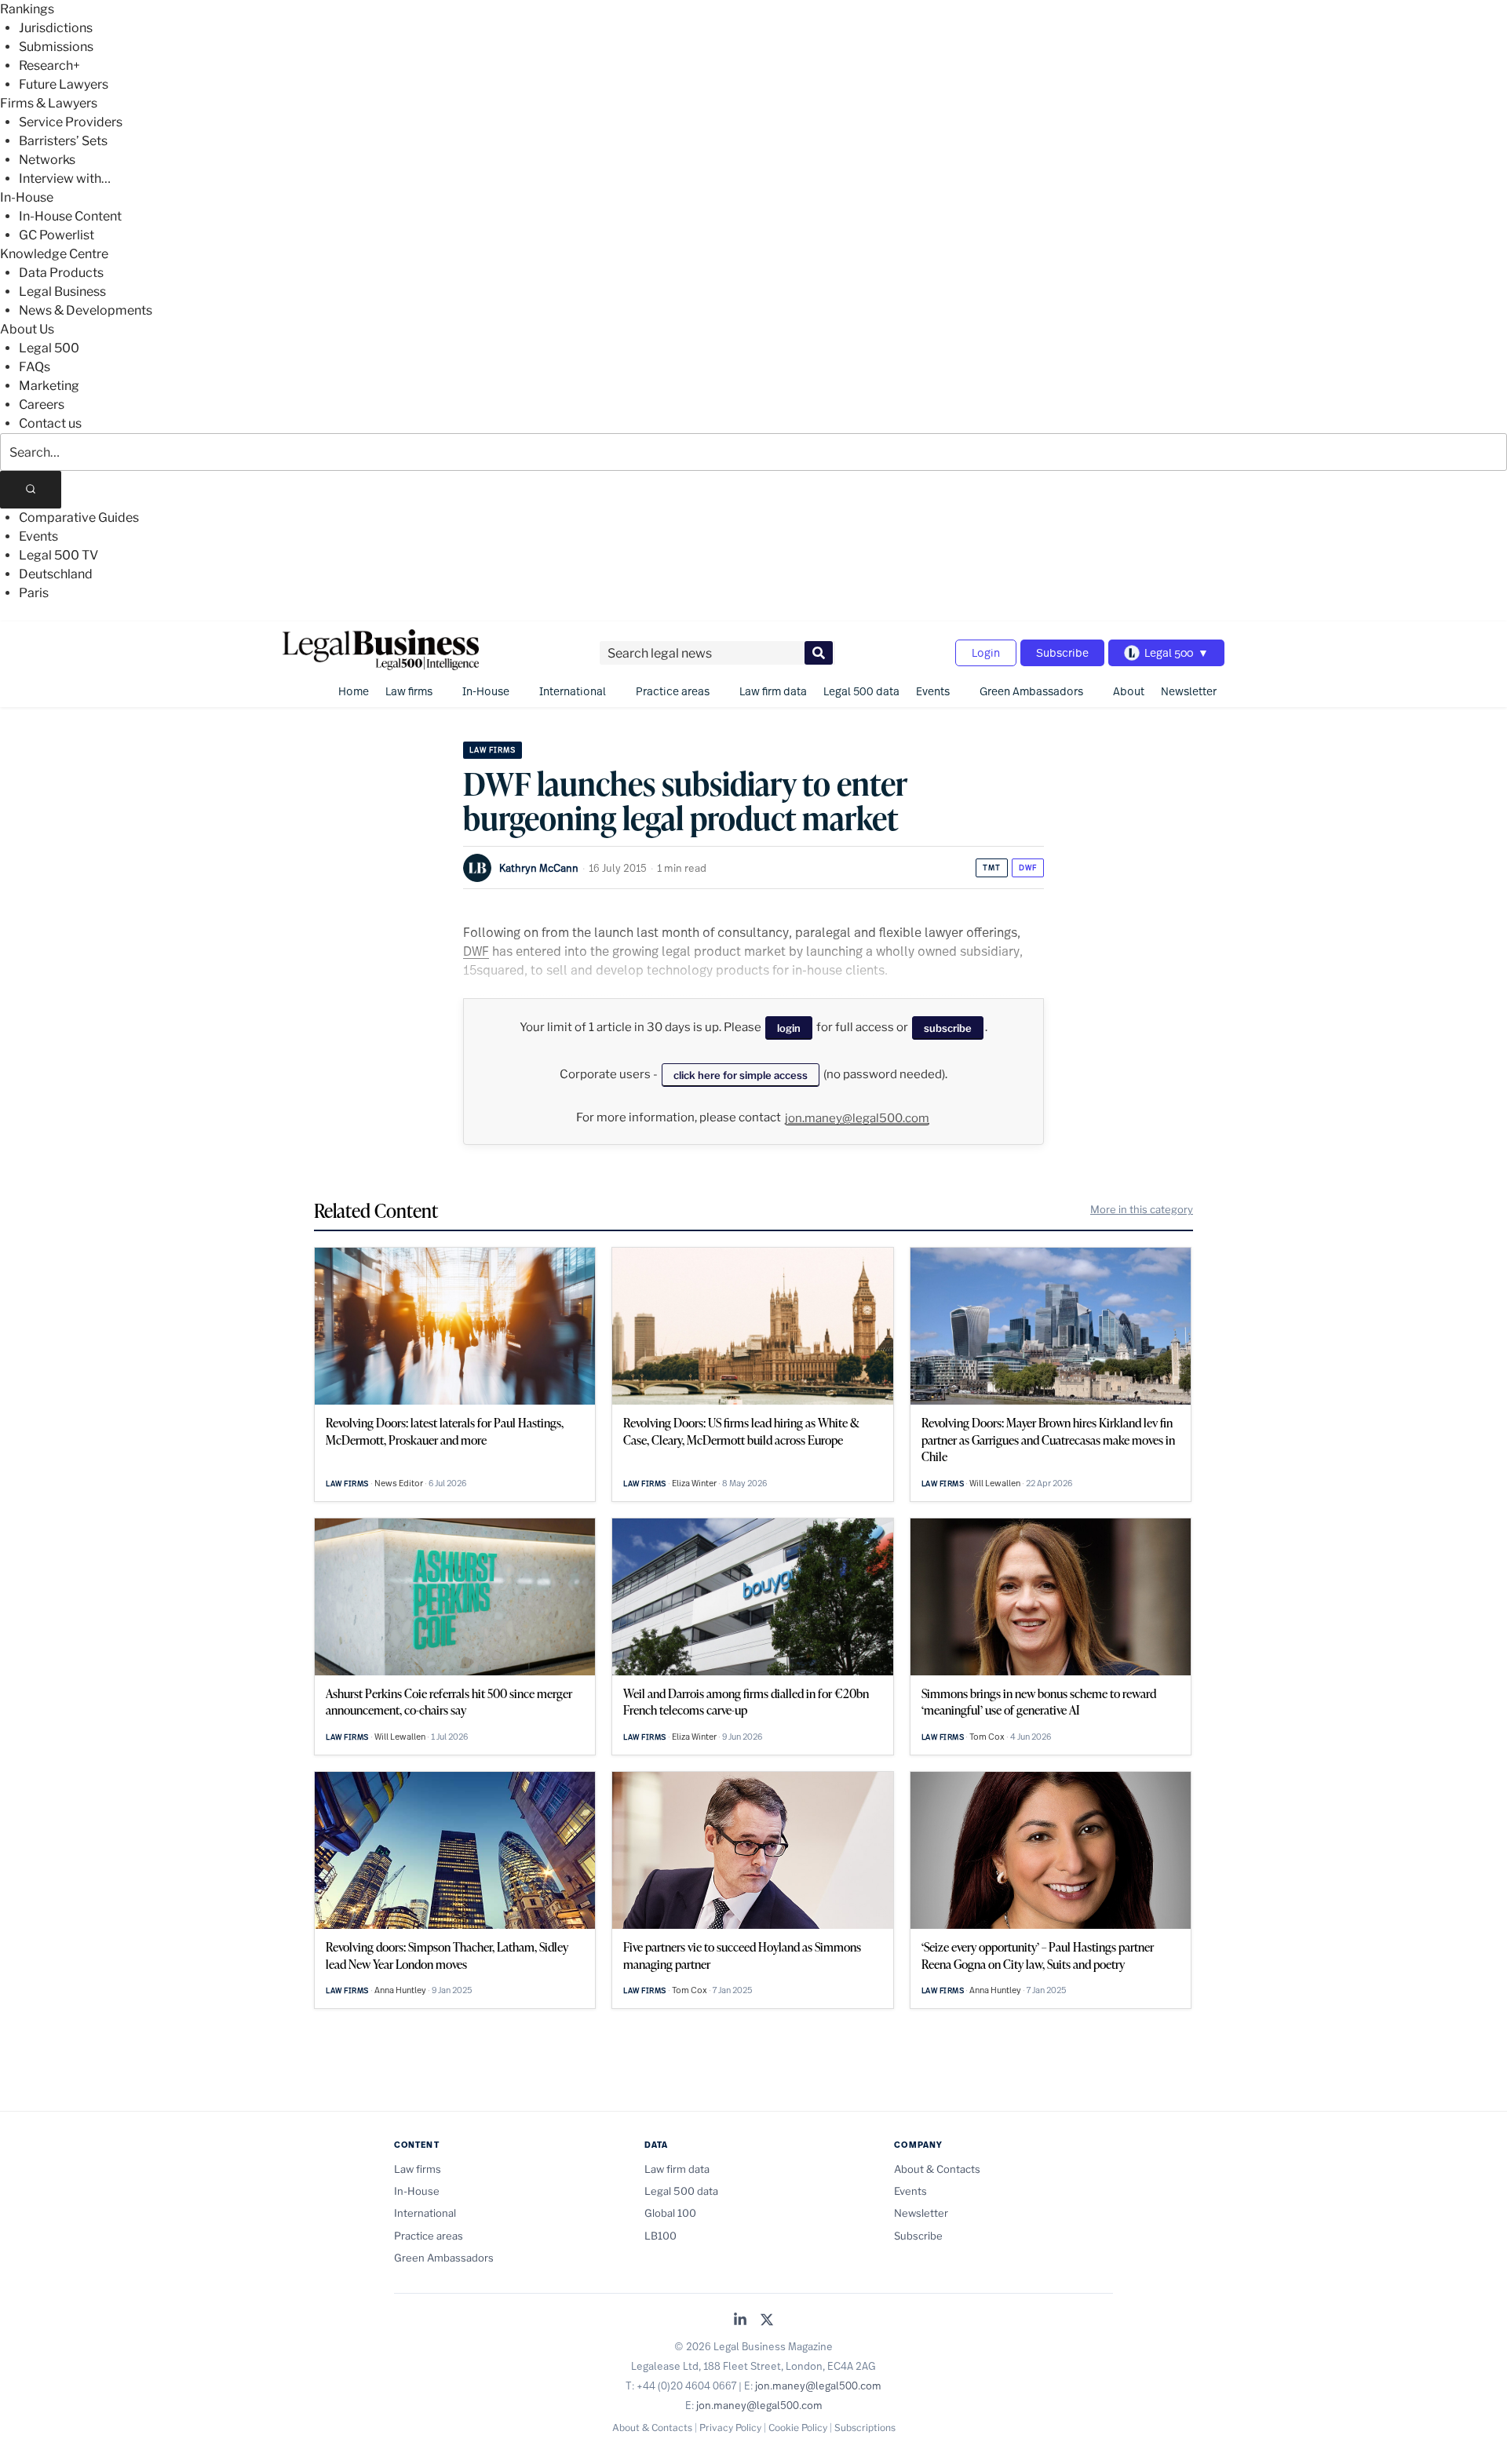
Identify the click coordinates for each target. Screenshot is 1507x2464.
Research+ (49, 66)
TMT (992, 868)
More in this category (1142, 1209)
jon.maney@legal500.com (857, 1118)
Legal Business (62, 292)
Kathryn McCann (539, 868)
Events (38, 536)
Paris (34, 593)
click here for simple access (741, 1075)
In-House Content (70, 216)
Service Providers (71, 122)
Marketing (49, 386)
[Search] (31, 490)
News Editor (399, 1483)
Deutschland (56, 574)
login (789, 1028)
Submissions (56, 47)
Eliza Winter (694, 1483)
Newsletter (1189, 691)
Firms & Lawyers (49, 103)
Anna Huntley (400, 1990)
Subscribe (1062, 652)
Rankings (27, 9)
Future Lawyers (64, 84)
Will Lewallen (995, 1483)
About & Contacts (937, 2169)
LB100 (660, 2236)
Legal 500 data (861, 691)
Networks (47, 160)
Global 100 (670, 2213)
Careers (42, 405)
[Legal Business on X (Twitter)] (767, 2321)
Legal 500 (49, 348)
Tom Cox (987, 1737)
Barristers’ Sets (63, 141)
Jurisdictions (56, 28)
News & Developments (86, 310)
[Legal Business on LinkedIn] (740, 2321)
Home (354, 691)
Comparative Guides (79, 518)
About (1129, 691)
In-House (27, 197)
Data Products (61, 273)
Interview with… (65, 179)
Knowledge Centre (54, 254)
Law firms (409, 691)
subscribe (948, 1028)
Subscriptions (865, 2428)
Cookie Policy (798, 2428)
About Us (27, 329)
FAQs (35, 367)
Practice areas (673, 691)
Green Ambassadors (1031, 691)
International (573, 691)
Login (986, 652)
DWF (1028, 868)
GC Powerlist (57, 235)
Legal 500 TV (58, 555)
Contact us (50, 423)
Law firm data (773, 691)
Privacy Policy (730, 2428)
